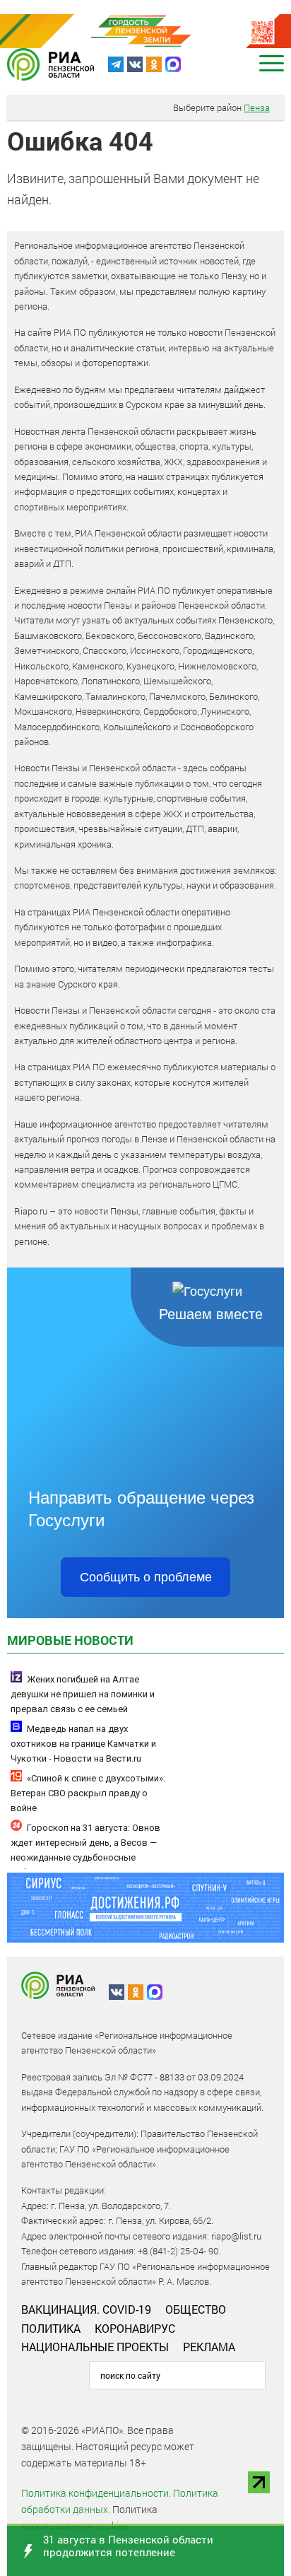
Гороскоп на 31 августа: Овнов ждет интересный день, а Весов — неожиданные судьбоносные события (85, 1850)
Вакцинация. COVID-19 (86, 2309)
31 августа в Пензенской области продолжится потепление (128, 2546)
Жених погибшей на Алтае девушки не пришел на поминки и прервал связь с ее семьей (83, 1694)
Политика (51, 2328)
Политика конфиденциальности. (96, 2493)
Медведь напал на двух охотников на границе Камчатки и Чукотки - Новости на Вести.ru (83, 1744)
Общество (196, 2309)
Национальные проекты (95, 2347)
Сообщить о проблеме (146, 1577)
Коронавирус (135, 2328)
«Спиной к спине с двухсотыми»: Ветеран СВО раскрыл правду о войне (88, 1793)
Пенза (257, 107)
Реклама (209, 2347)
